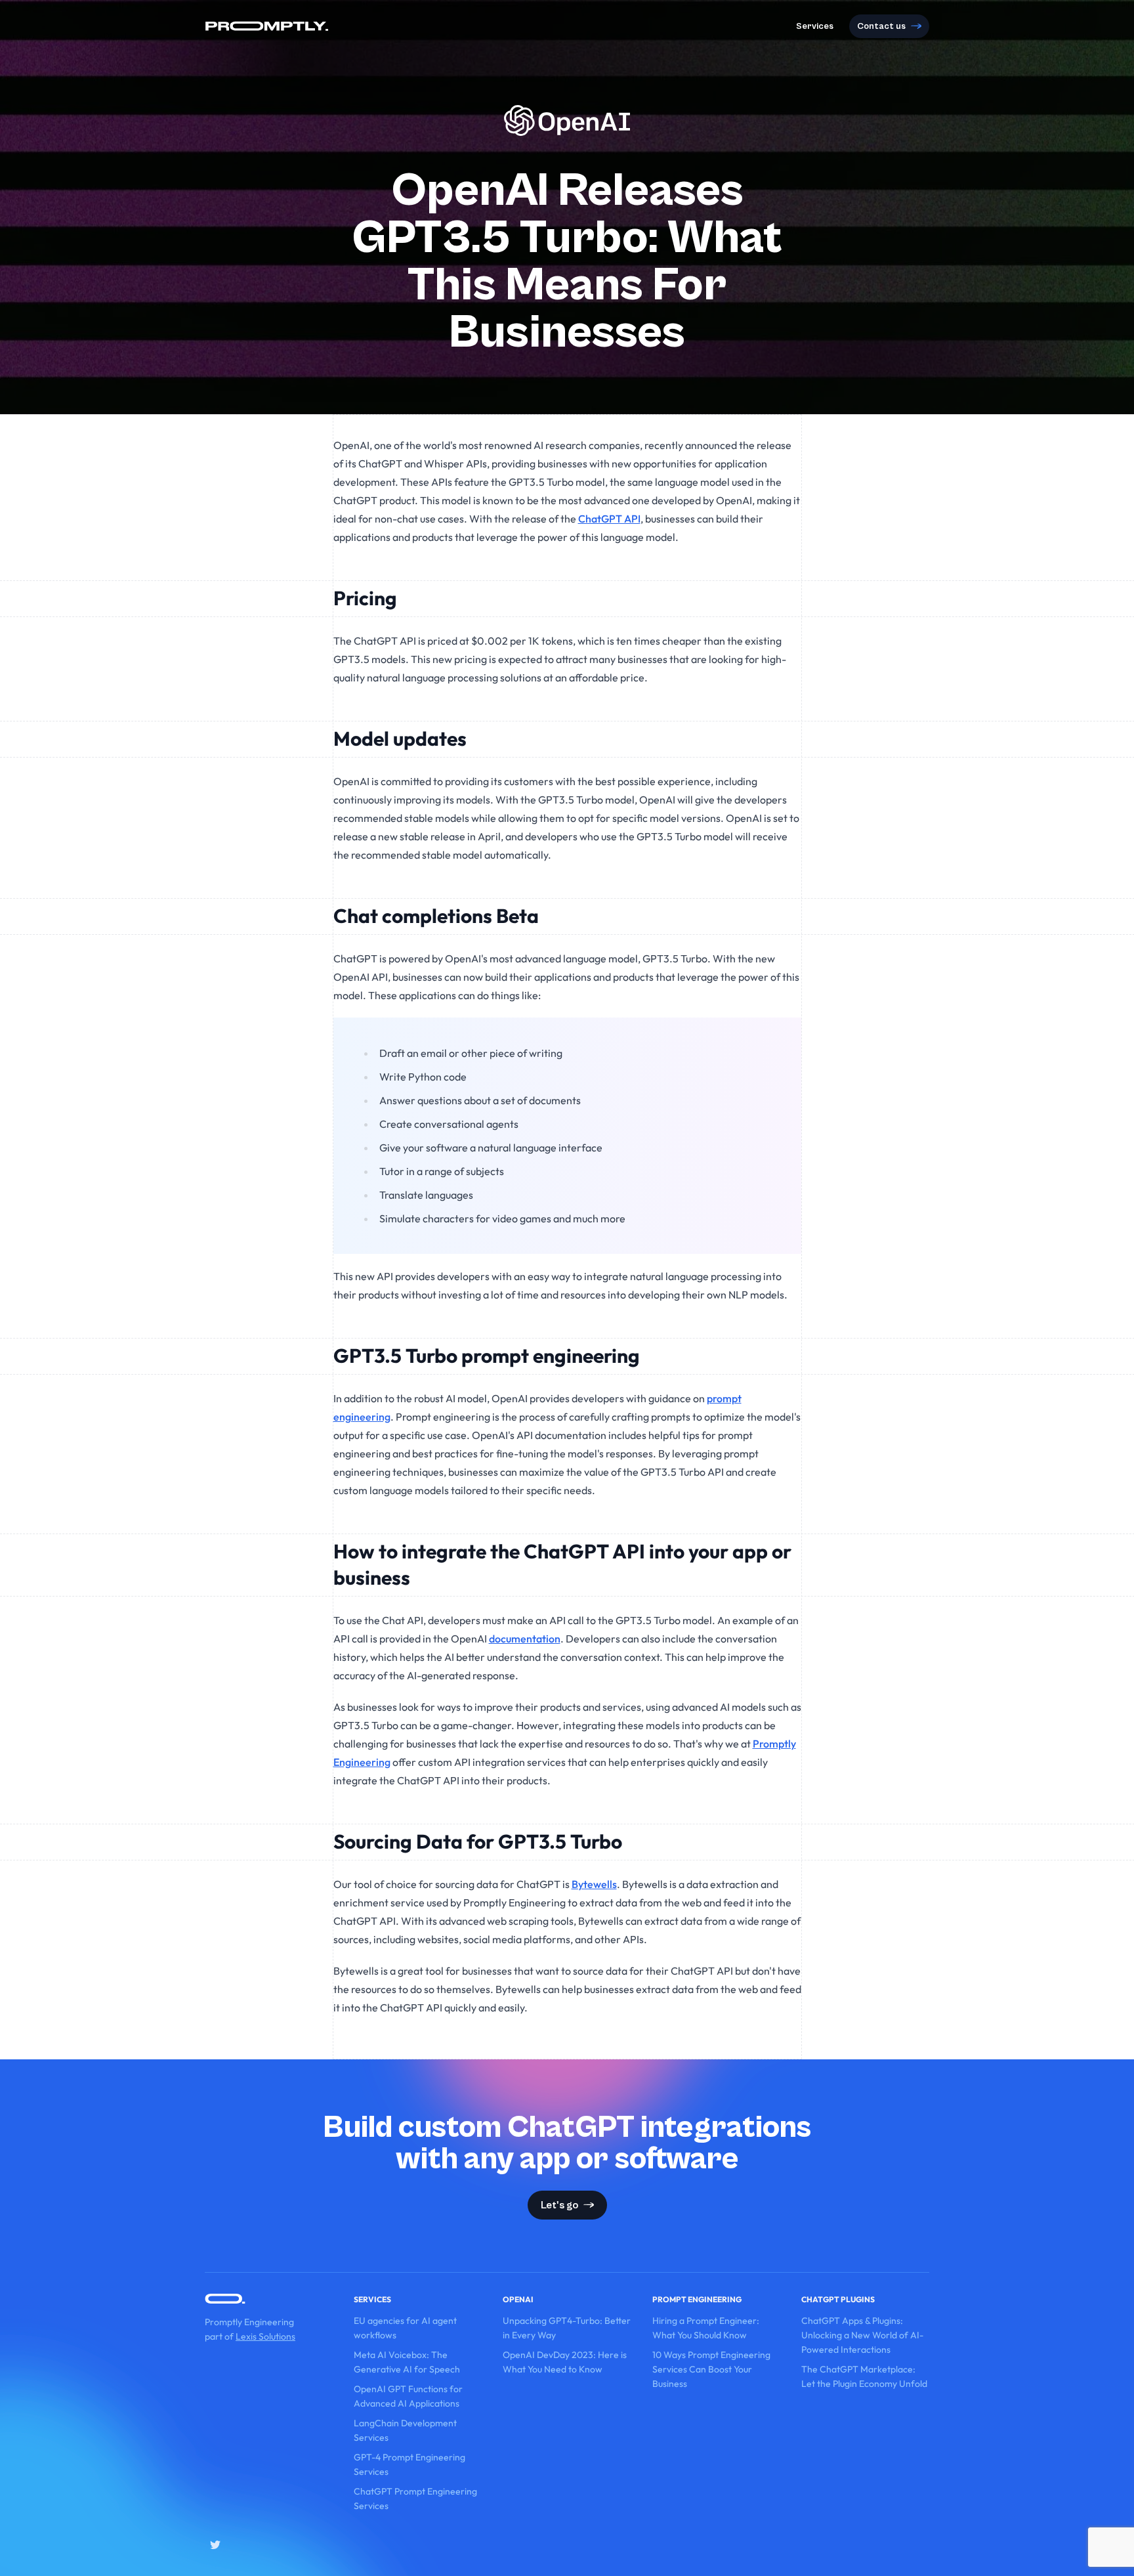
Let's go (559, 2205)
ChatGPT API (609, 519)
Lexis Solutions (265, 2336)
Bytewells (594, 1884)
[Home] (267, 26)
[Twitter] (215, 2544)
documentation (525, 1639)
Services (815, 26)
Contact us (881, 26)
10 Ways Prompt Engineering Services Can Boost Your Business (711, 2369)
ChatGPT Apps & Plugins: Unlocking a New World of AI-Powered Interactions (862, 2335)
